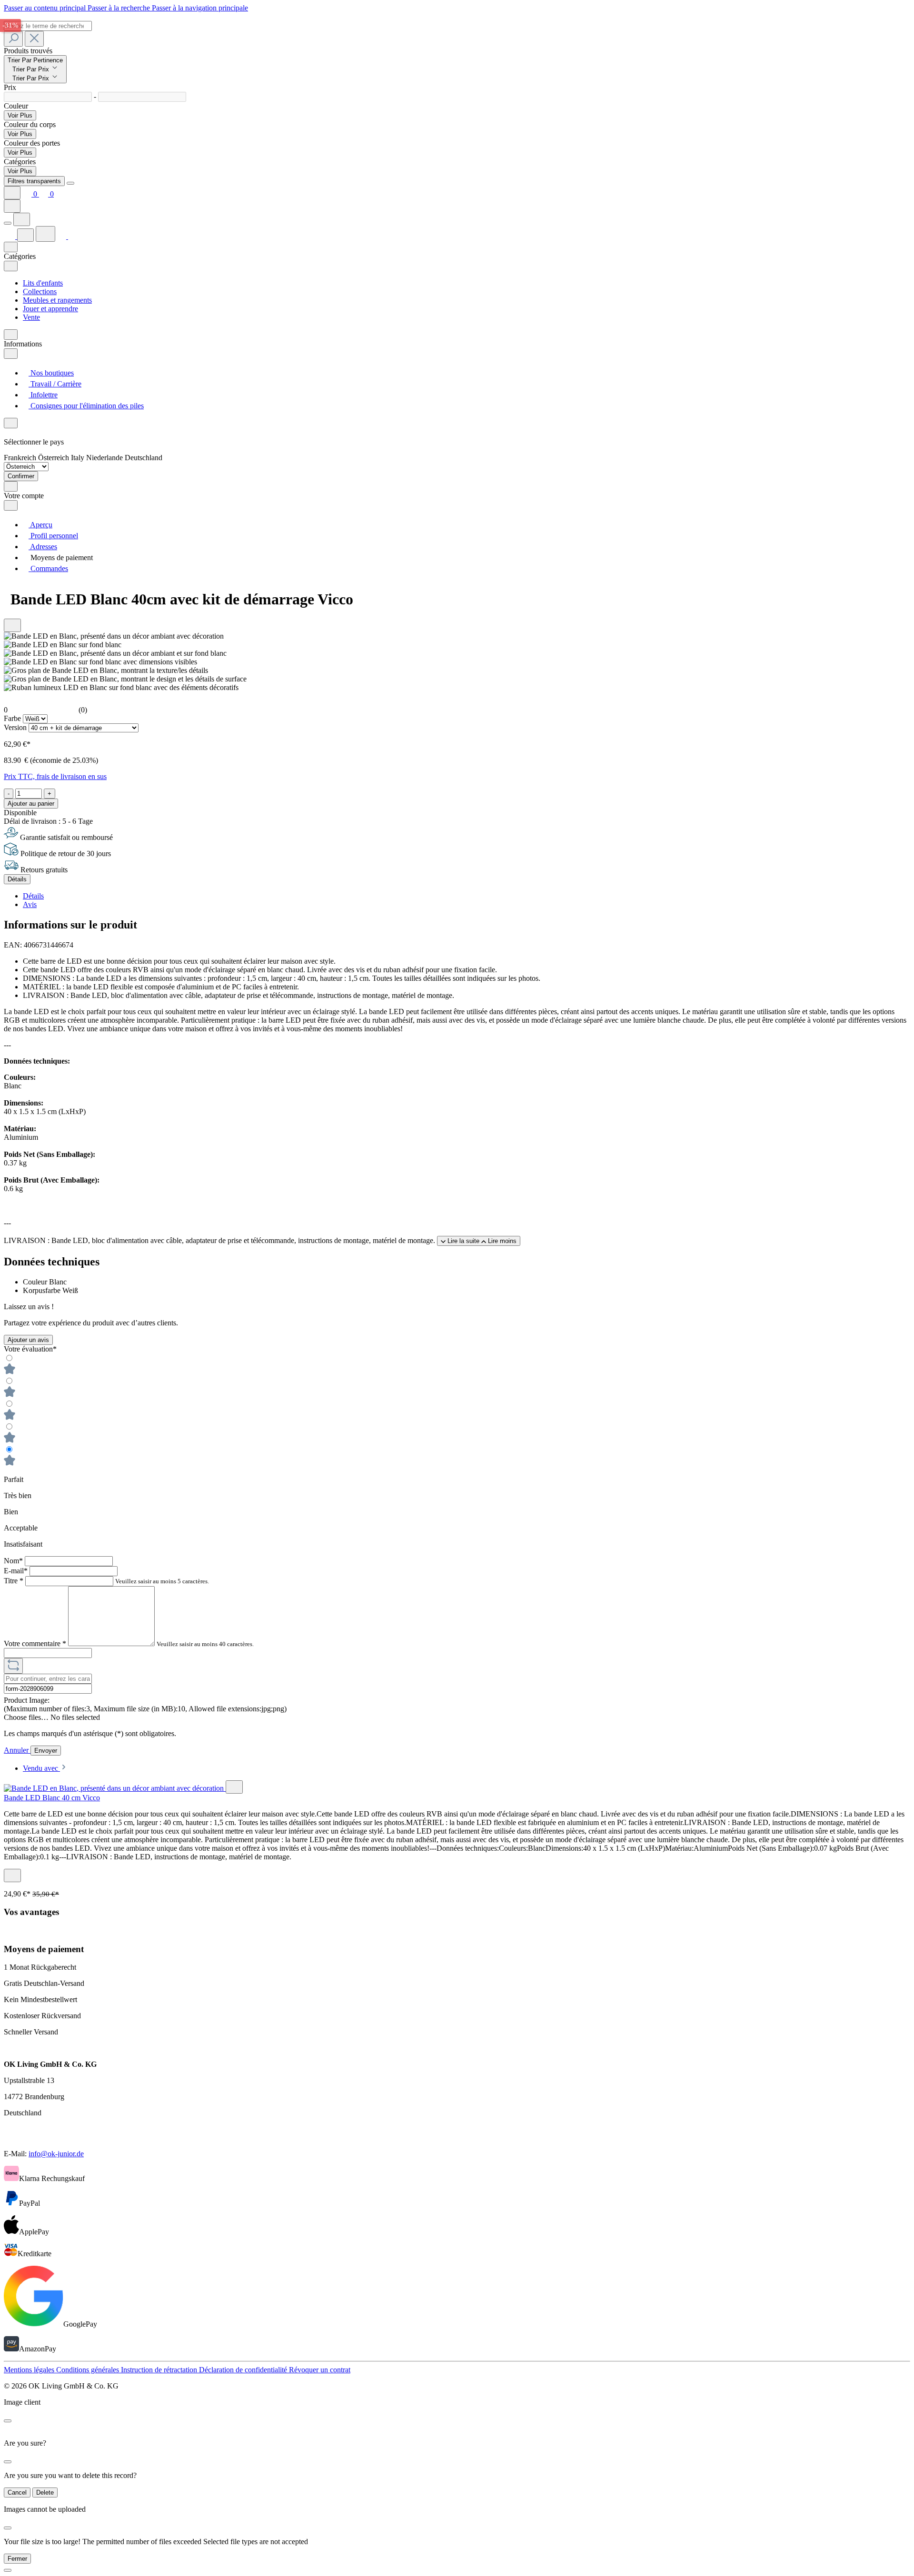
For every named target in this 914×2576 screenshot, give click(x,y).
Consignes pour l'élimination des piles (86, 406)
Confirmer (21, 476)
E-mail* (17, 1571)
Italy (79, 458)
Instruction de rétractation (160, 2370)
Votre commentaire (35, 1643)
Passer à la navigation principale (200, 8)
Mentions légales (30, 2370)
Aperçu (40, 525)
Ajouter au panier (31, 804)
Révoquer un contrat (320, 2370)
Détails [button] (33, 896)
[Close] (70, 183)
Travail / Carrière (55, 384)
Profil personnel (53, 536)
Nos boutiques (51, 373)
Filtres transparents (34, 181)
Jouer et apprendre (50, 309)
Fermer (17, 2559)
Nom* (14, 1561)
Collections (40, 291)
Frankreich (21, 458)
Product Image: (27, 1700)
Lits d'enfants (43, 283)
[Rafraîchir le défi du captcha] (13, 1666)
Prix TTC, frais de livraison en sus (55, 776)
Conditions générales (89, 2370)
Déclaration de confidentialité (244, 2370)
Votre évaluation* (30, 1349)
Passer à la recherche (120, 8)
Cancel (17, 2492)
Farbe (13, 718)
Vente (31, 317)
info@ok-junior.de (56, 2154)
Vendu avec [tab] (41, 1768)
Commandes (48, 568)
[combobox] (48, 26)
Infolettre (43, 395)
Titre (14, 1581)
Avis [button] (30, 904)
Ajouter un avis (28, 1340)
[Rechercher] (13, 39)
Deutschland (144, 458)
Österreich (55, 458)
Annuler (17, 1750)
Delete (45, 2492)
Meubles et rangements (57, 300)
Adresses (43, 547)
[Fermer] (8, 2570)
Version (16, 727)
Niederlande (105, 458)
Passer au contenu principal (46, 8)
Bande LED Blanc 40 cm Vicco (52, 1798)
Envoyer (46, 1751)
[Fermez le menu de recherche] (34, 39)
